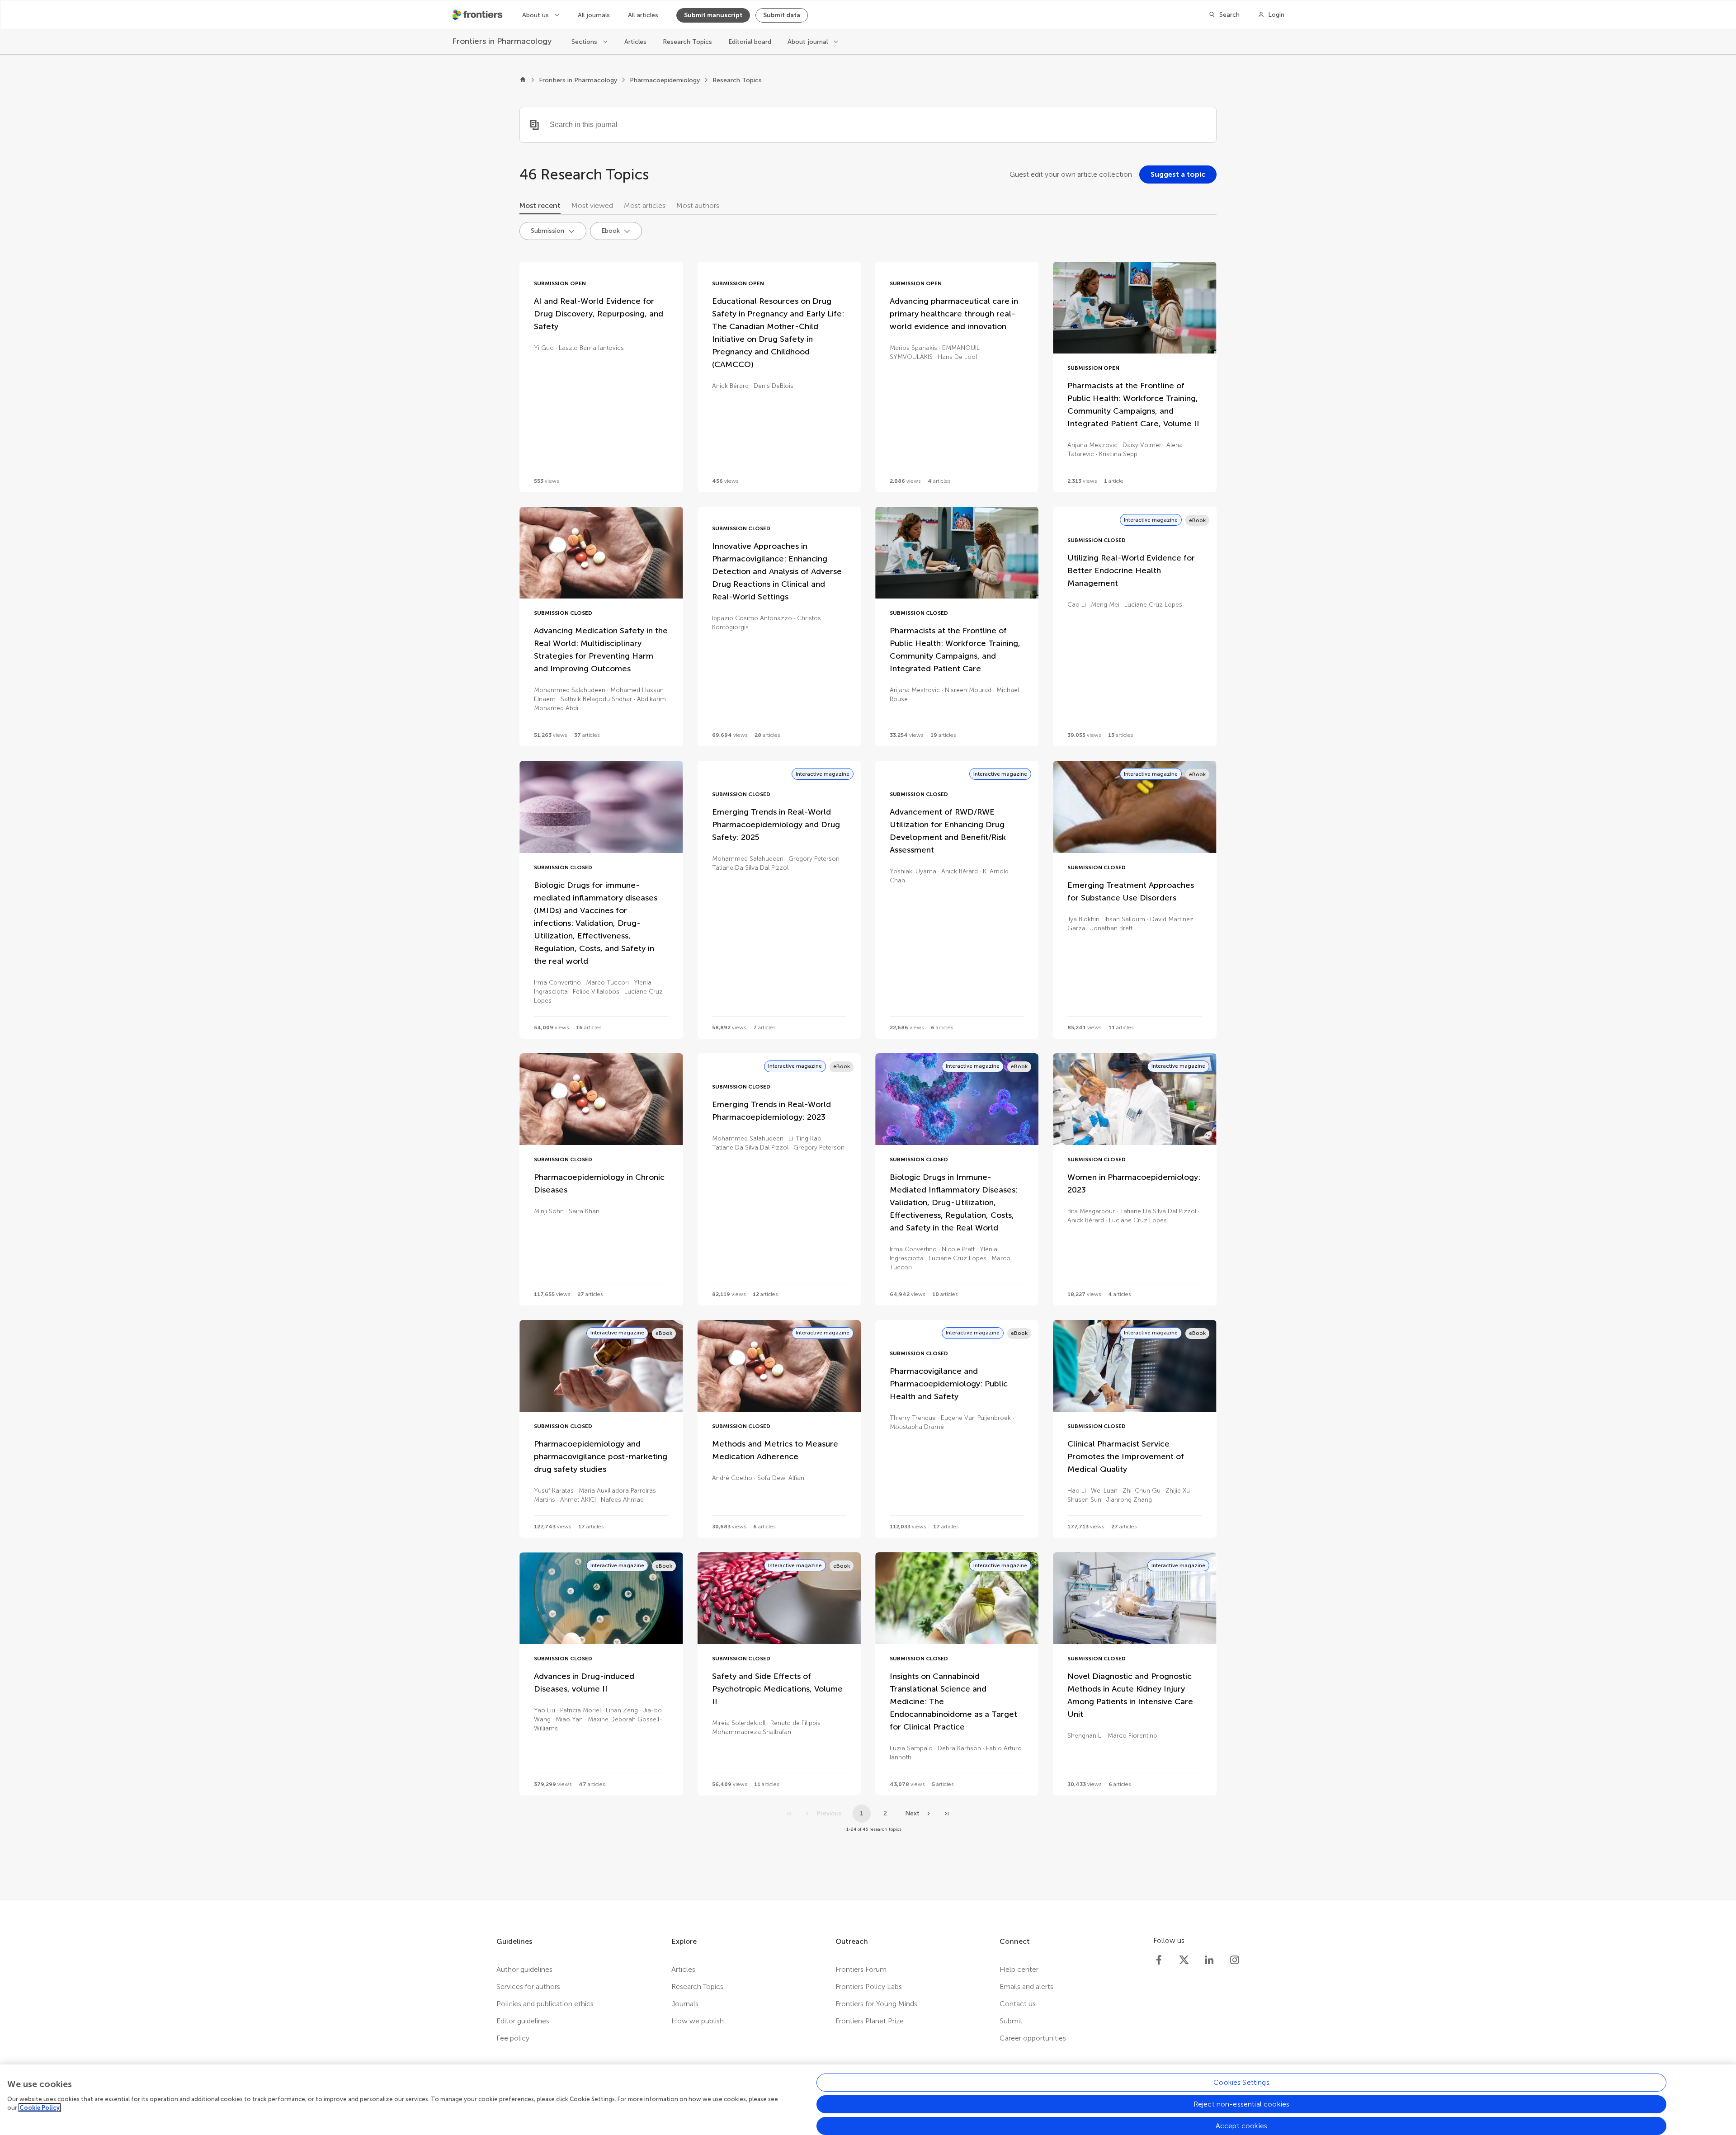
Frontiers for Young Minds (876, 2004)
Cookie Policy (40, 2108)
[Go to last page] (947, 1814)
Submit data (782, 15)
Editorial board (750, 42)
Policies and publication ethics (545, 2004)
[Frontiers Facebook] (1159, 1960)
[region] (868, 2100)
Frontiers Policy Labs (869, 1987)
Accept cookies (1241, 2126)
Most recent (540, 205)
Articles (635, 42)
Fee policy (513, 2038)
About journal (809, 42)
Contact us (1018, 2004)
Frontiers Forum (861, 1969)
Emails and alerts (1026, 1987)
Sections (585, 42)
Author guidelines (524, 1969)
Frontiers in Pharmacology (578, 80)
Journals (685, 2004)
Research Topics (687, 42)
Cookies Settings (1241, 2082)
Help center (1019, 1969)
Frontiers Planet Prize (870, 2021)
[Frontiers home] (523, 80)
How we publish (698, 2021)
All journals (594, 15)
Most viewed (592, 205)
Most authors (698, 205)
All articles (643, 15)
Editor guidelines (523, 2021)
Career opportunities (1033, 2038)
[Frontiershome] (478, 15)
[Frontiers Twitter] (1184, 1960)
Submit (1011, 2021)
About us (536, 15)
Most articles (645, 205)
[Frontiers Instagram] (1235, 1960)
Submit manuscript (713, 15)
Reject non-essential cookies (1241, 2104)
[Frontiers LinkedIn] (1209, 1960)
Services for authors (528, 1987)
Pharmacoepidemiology (665, 80)
